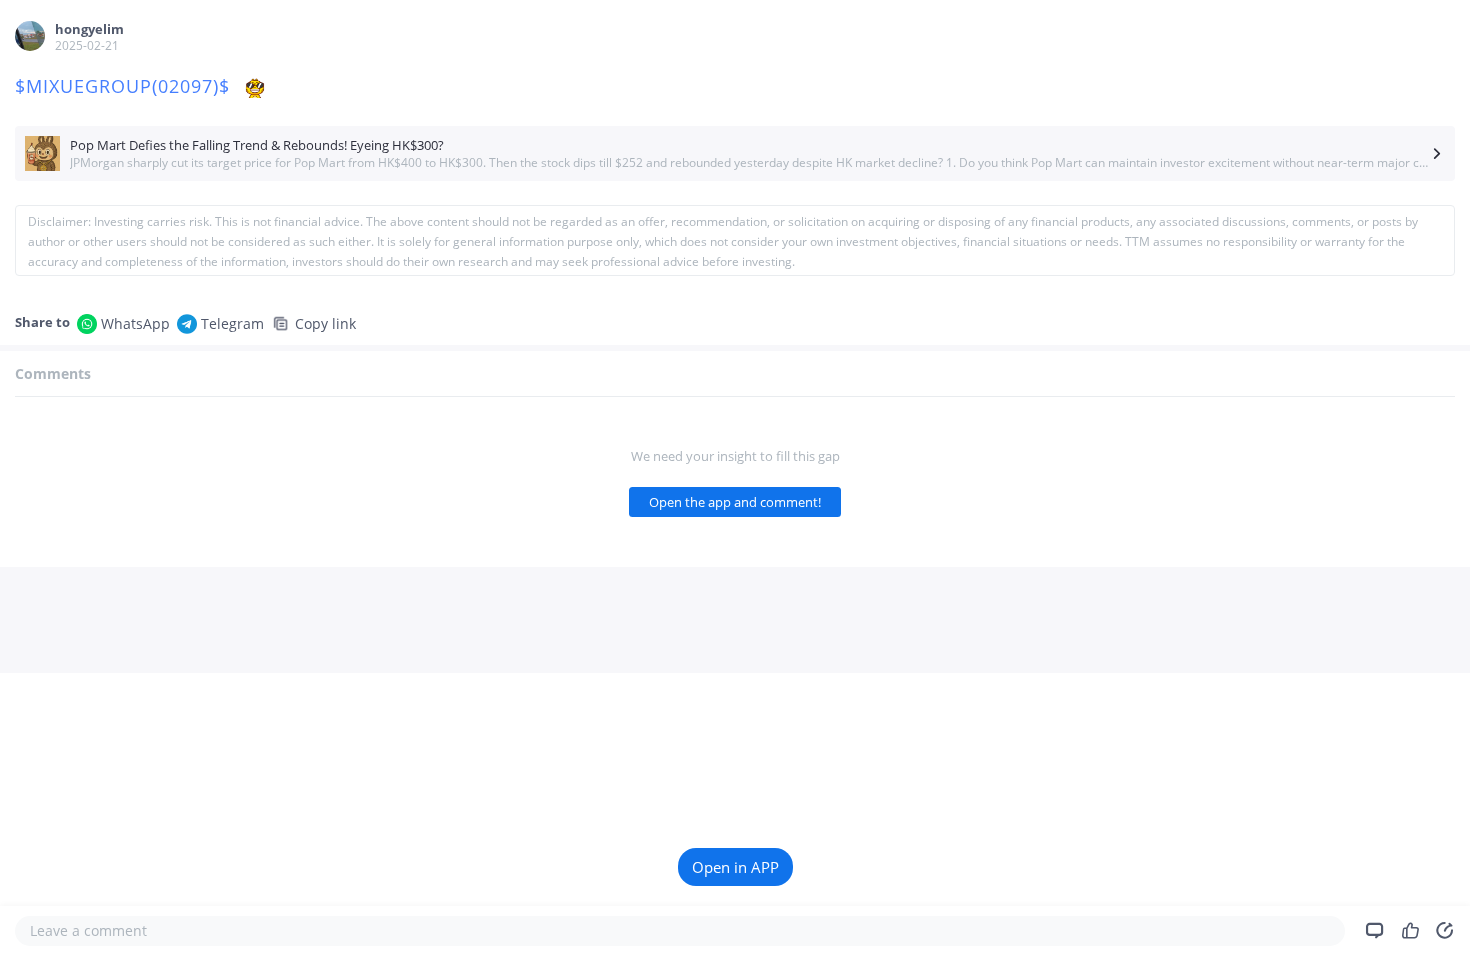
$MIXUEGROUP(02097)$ (125, 86)
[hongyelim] (30, 36)
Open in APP (735, 867)
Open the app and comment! (735, 502)
